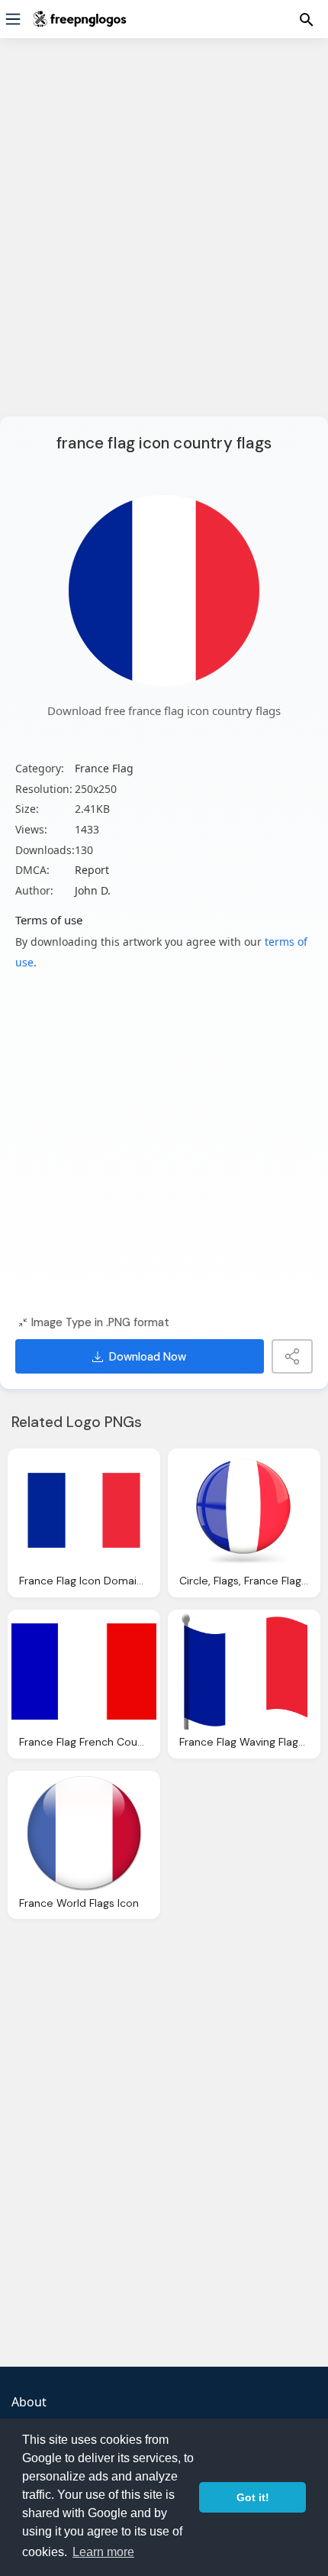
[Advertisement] (164, 237)
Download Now (148, 1357)
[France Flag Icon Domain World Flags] (84, 1510)
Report (92, 870)
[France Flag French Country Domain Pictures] (84, 1671)
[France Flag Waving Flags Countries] (244, 1671)
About (29, 2402)
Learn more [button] (103, 2552)
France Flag (104, 768)
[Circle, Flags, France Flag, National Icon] (244, 1510)
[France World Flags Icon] (84, 1833)
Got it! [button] (253, 2497)
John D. (93, 890)
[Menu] (13, 19)
